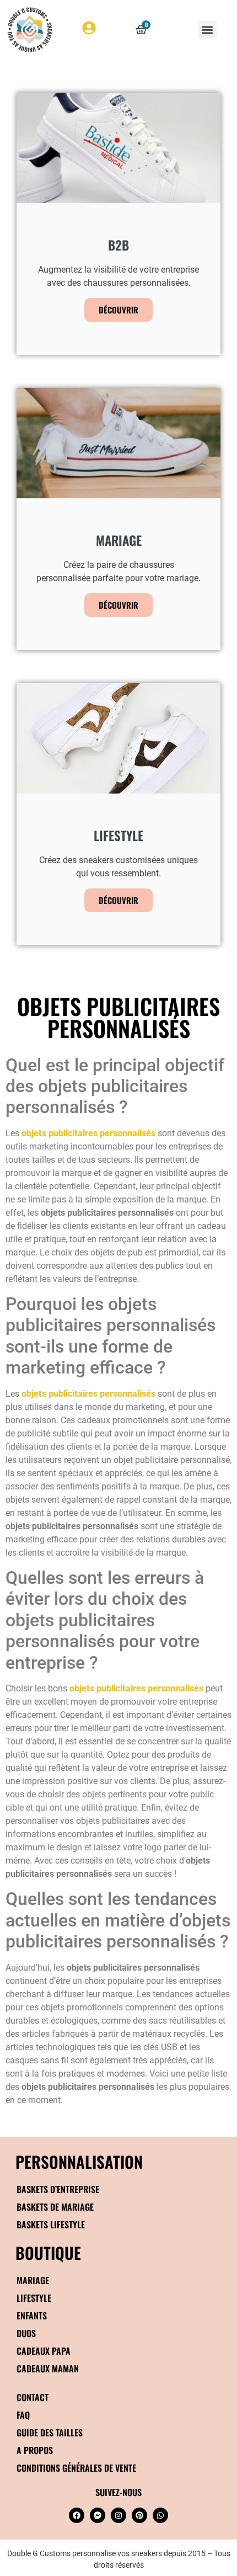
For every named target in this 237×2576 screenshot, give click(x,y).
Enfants (32, 2316)
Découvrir (118, 310)
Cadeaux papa (44, 2351)
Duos (26, 2333)
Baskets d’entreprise (58, 2189)
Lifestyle (34, 2298)
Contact (33, 2397)
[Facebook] (77, 2515)
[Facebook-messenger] (98, 2515)
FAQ (23, 2415)
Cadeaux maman (48, 2369)
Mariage (33, 2280)
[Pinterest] (139, 2515)
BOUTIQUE (48, 2252)
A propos (35, 2450)
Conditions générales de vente (76, 2468)
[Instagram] (118, 2515)
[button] (208, 30)
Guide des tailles (50, 2433)
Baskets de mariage (55, 2207)
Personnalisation (79, 2161)
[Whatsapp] (160, 2515)
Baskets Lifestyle (51, 2224)
